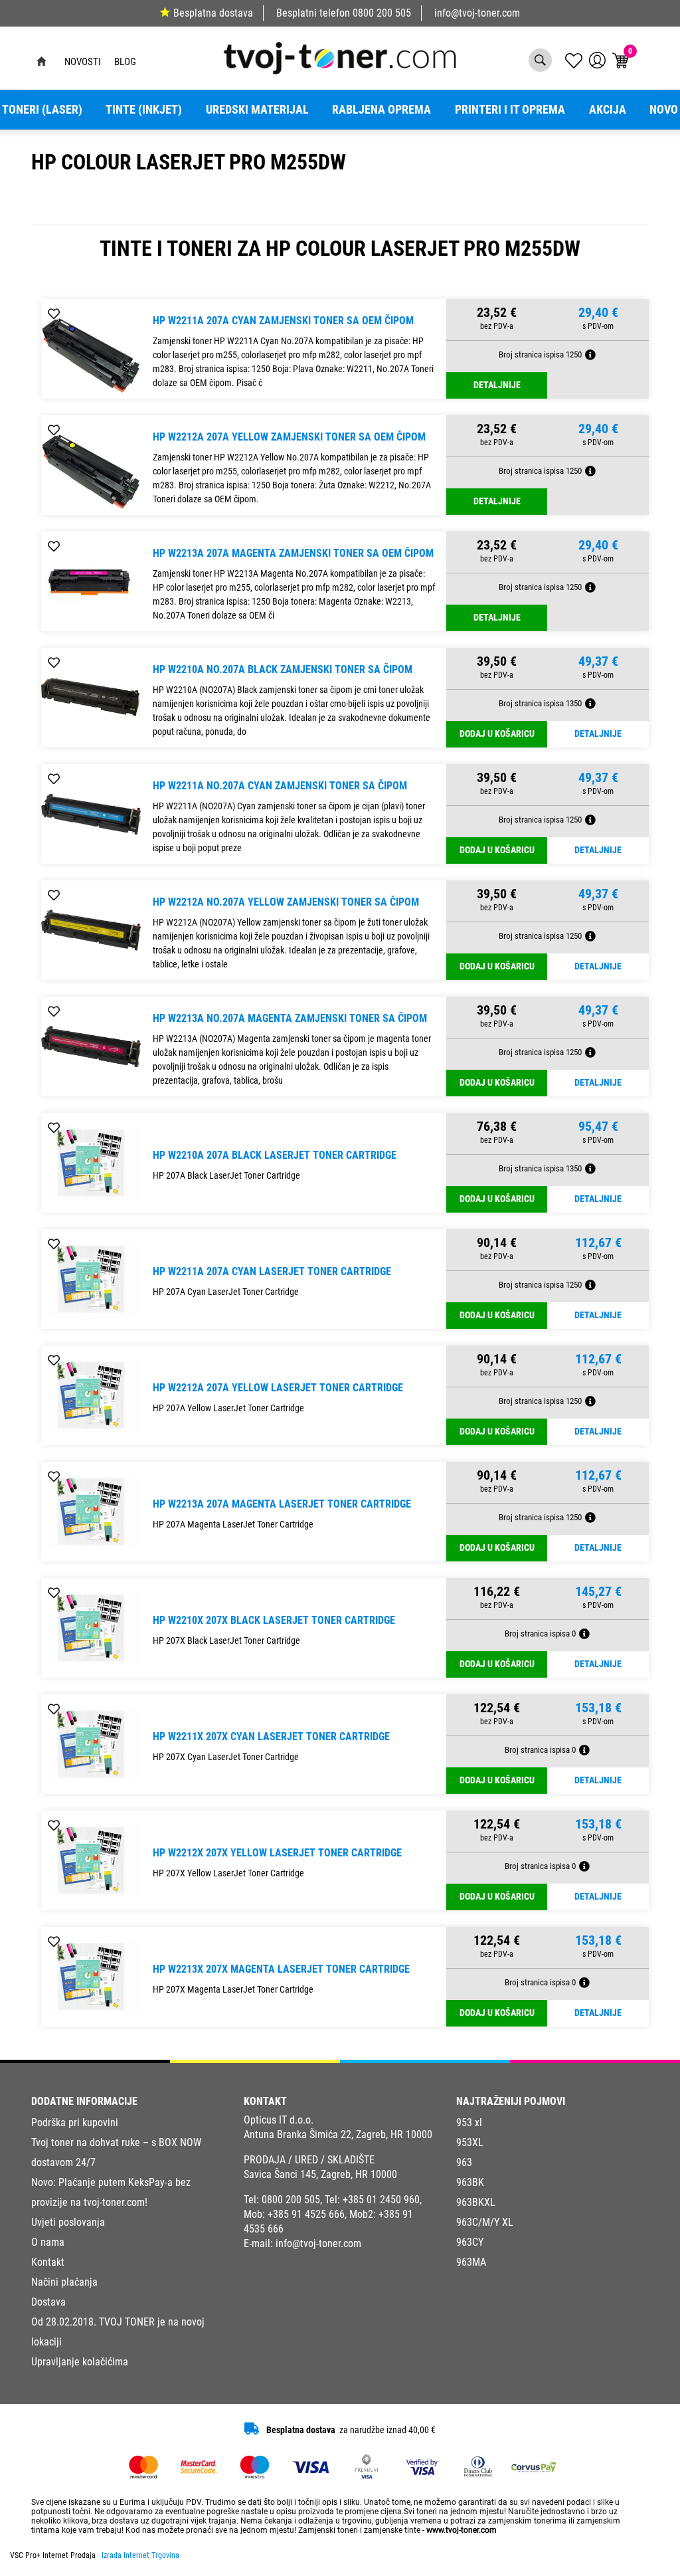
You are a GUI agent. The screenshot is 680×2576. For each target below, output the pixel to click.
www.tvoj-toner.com (462, 2530)
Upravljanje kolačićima (80, 2362)
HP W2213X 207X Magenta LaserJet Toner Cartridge (281, 1969)
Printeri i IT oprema (510, 110)
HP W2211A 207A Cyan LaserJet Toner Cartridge (272, 1271)
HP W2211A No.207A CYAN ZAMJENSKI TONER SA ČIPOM (280, 786)
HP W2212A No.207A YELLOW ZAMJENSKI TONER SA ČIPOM (286, 902)
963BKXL (476, 2202)
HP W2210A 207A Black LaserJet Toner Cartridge (275, 1155)
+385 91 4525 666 (306, 2214)
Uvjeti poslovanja (68, 2222)
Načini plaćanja (64, 2282)
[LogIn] (597, 60)
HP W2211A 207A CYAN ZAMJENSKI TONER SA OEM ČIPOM (283, 321)
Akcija (608, 110)
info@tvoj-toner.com (477, 13)
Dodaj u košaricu (497, 734)
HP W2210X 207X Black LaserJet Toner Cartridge (274, 1620)
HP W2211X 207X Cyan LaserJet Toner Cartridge (271, 1736)
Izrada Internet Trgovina (140, 2555)
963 (464, 2162)
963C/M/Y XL (485, 2222)
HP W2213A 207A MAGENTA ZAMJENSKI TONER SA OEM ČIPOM (293, 553)
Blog (125, 62)
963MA (471, 2262)
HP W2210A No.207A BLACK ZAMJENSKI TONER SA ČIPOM (283, 669)
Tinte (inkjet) (144, 110)
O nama (48, 2242)
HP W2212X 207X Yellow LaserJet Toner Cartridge (277, 1853)
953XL (470, 2142)
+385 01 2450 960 (381, 2200)
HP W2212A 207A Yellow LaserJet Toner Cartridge (278, 1388)
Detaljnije (497, 385)
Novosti (83, 62)
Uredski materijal (257, 110)
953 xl (469, 2123)
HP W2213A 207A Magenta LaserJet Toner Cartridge (282, 1504)
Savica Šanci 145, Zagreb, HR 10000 (320, 2174)
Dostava (48, 2302)
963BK (470, 2182)
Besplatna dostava (213, 13)
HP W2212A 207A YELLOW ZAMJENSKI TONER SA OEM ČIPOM (289, 437)
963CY (470, 2242)
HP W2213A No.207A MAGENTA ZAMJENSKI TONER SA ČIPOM (290, 1018)
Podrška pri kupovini (75, 2123)
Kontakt (48, 2262)
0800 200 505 (382, 13)
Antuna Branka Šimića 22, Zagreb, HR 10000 (338, 2134)
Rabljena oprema (382, 110)
